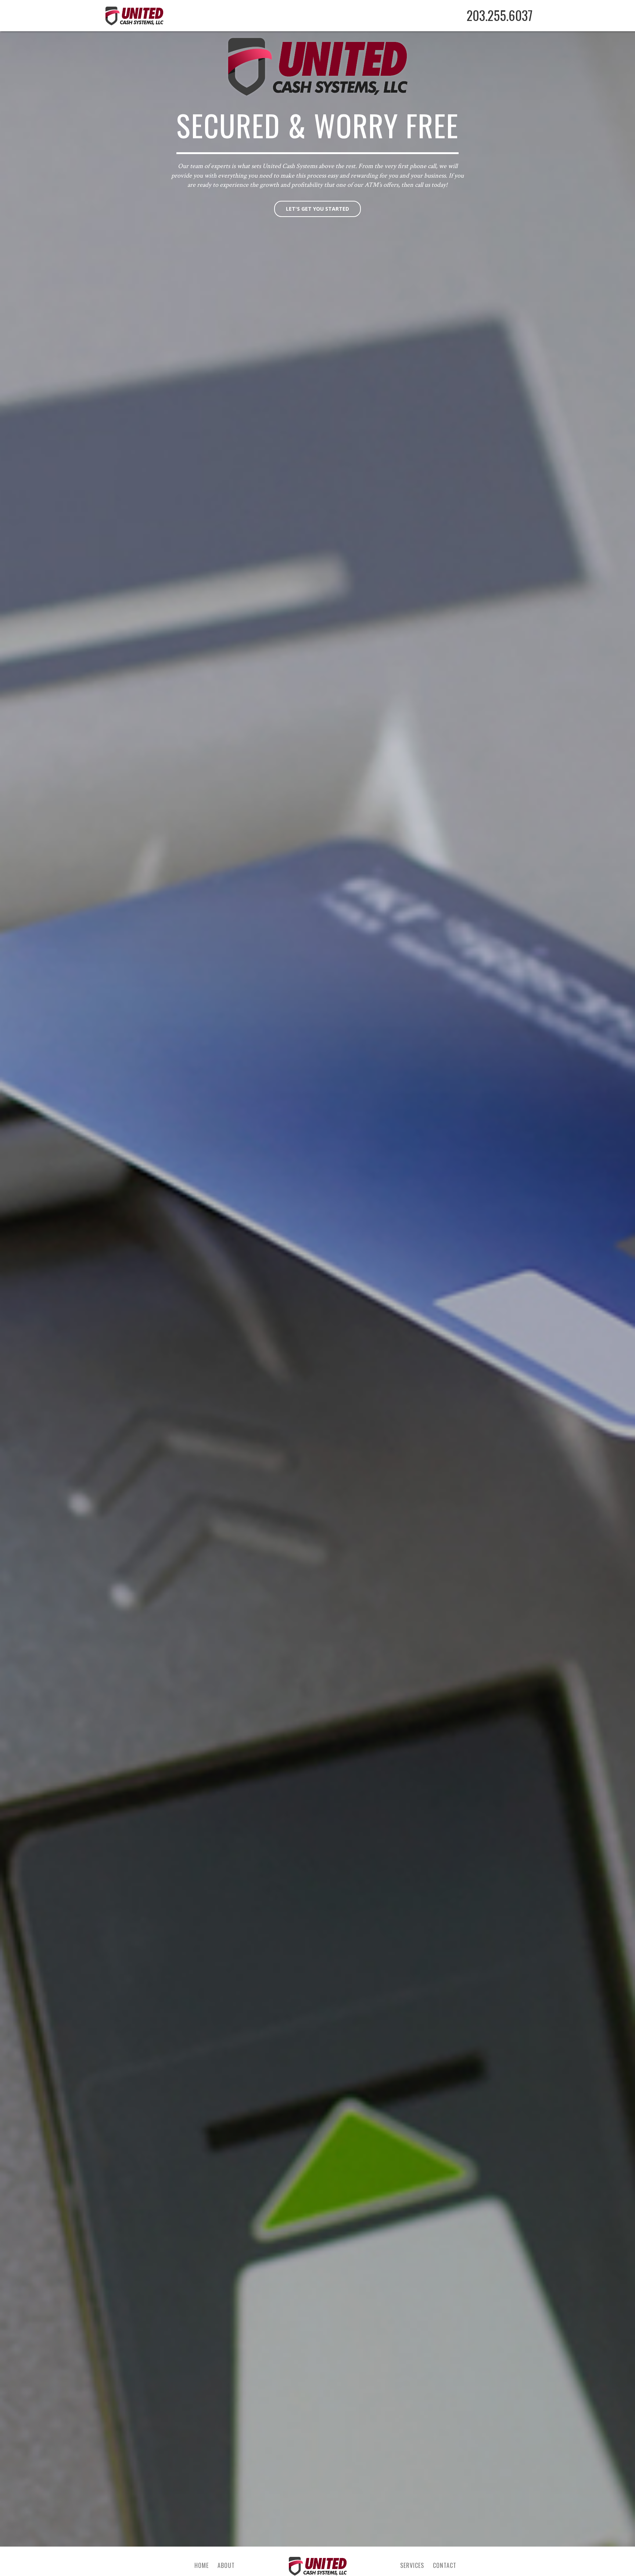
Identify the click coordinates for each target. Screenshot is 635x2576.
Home (202, 2565)
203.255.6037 (500, 15)
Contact (445, 2565)
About (226, 2565)
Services (412, 2565)
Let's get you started (317, 209)
